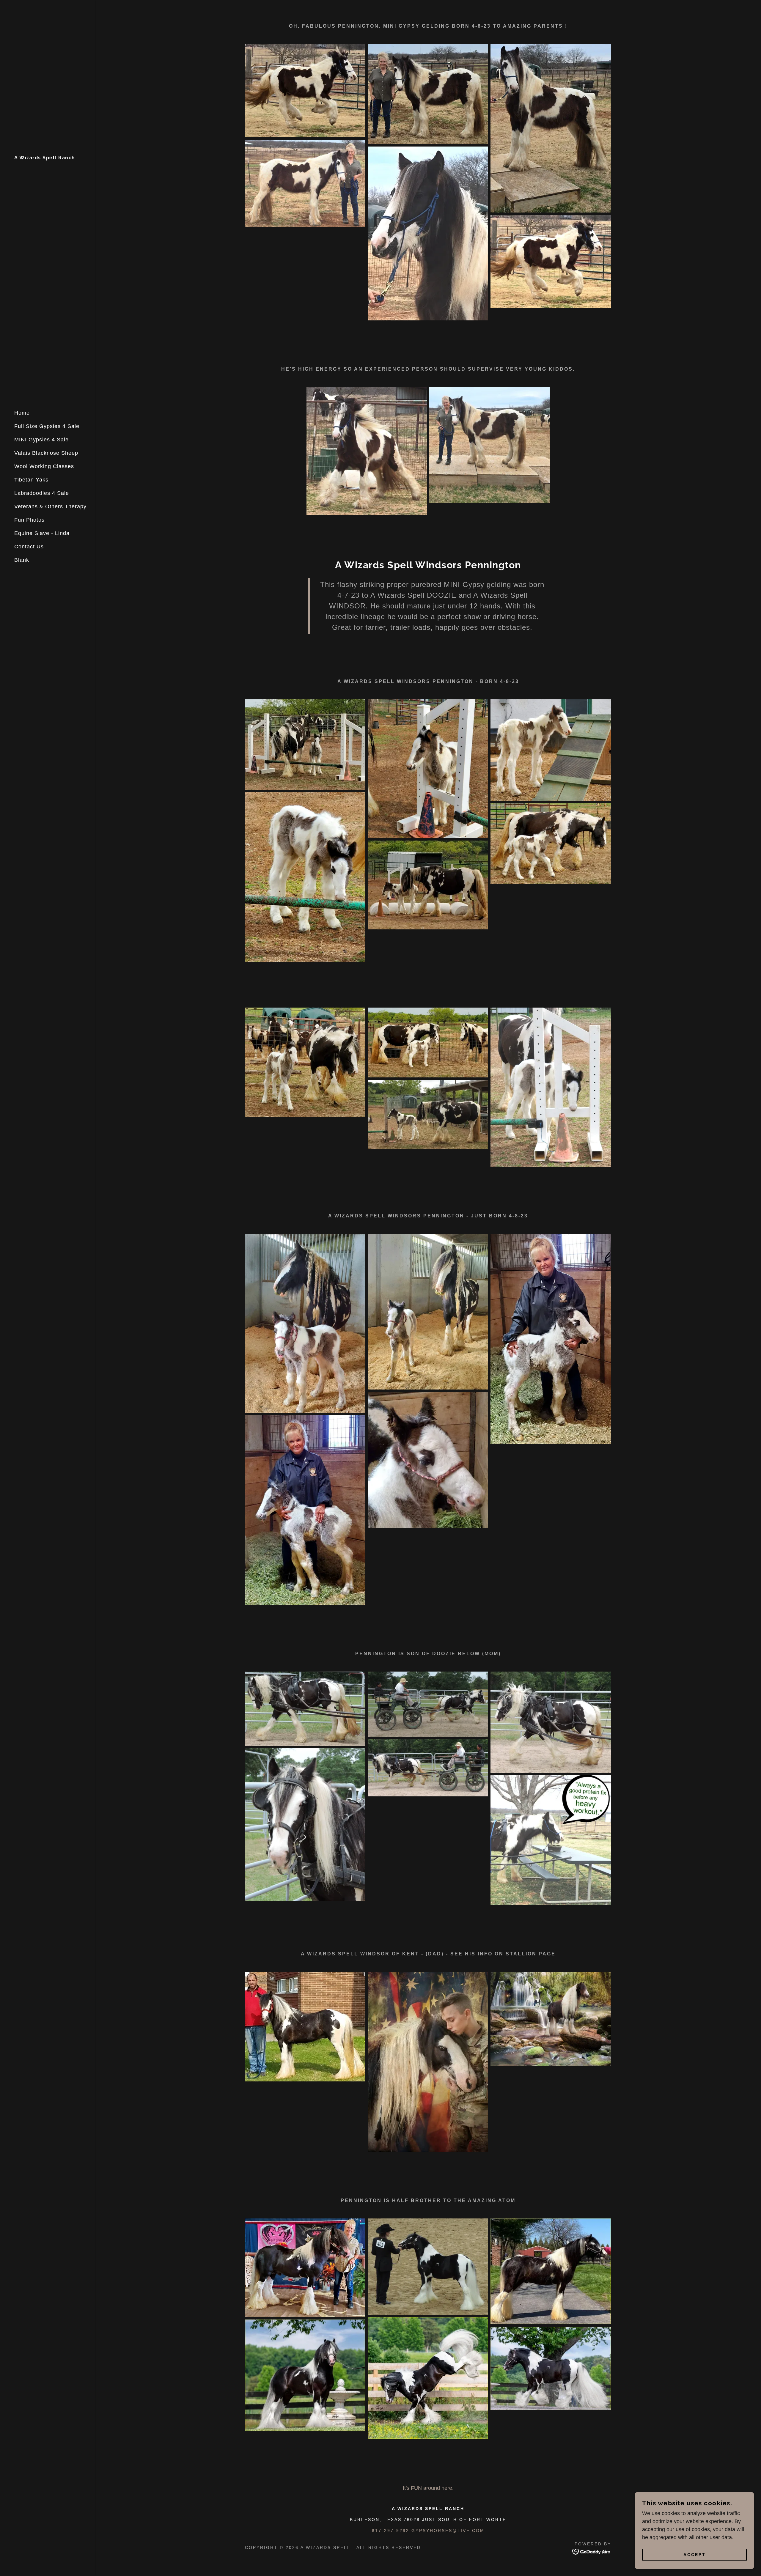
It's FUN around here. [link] (428, 2488)
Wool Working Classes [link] (44, 466)
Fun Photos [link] (29, 520)
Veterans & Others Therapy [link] (50, 506)
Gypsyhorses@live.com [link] (448, 2531)
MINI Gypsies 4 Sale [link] (41, 440)
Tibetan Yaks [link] (31, 480)
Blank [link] (22, 560)
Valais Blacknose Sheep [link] (46, 453)
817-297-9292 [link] (391, 2531)
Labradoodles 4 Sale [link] (42, 493)
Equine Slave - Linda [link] (42, 533)
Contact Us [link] (29, 547)
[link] (45, 158)
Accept (695, 2555)
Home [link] (22, 413)
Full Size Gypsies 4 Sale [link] (47, 426)
